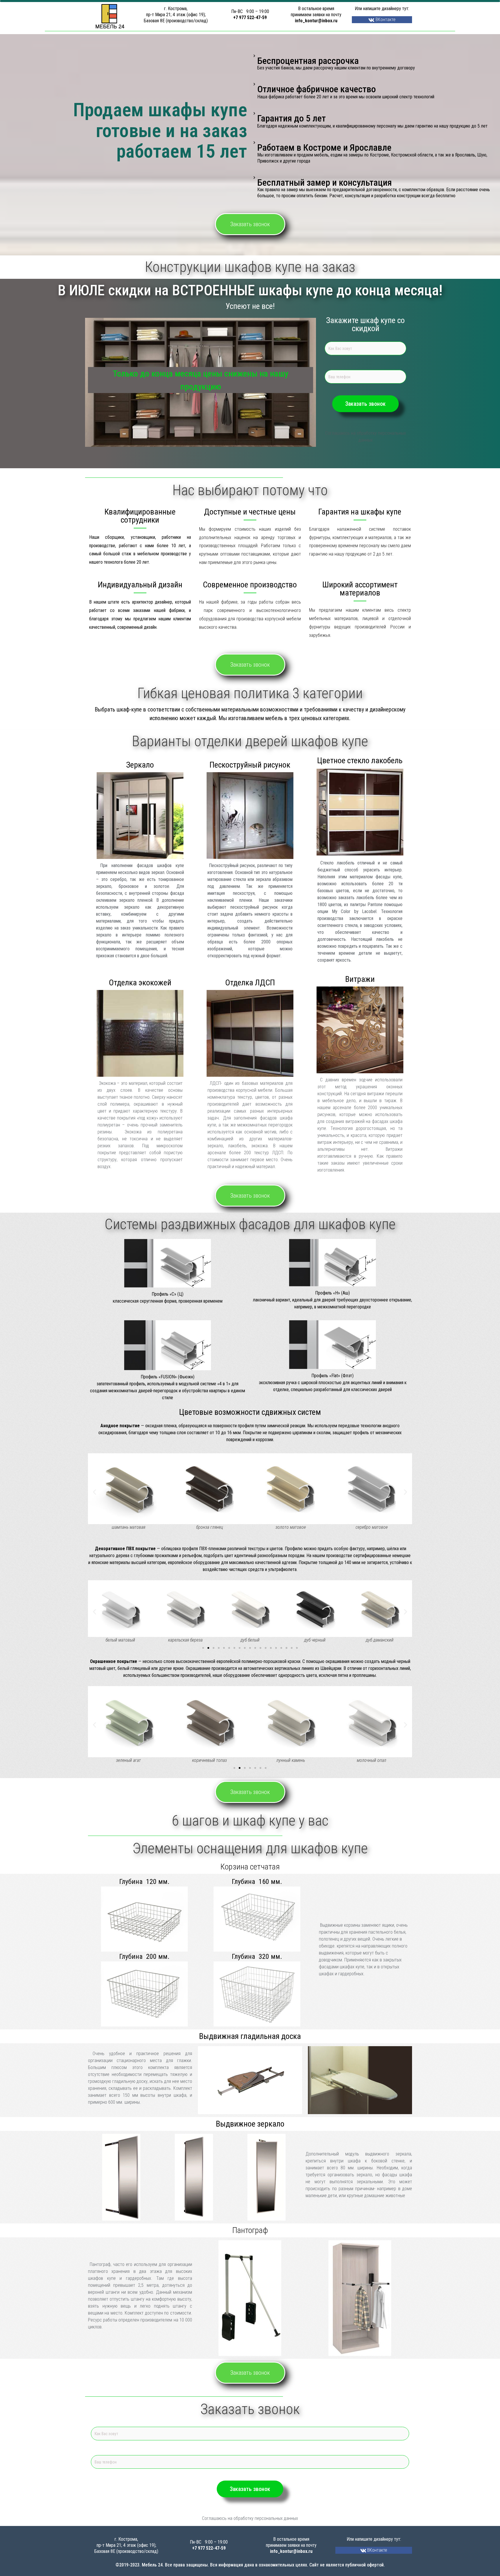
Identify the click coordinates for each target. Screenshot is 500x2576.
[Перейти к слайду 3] (214, 1648)
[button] (94, 1492)
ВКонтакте (385, 20)
